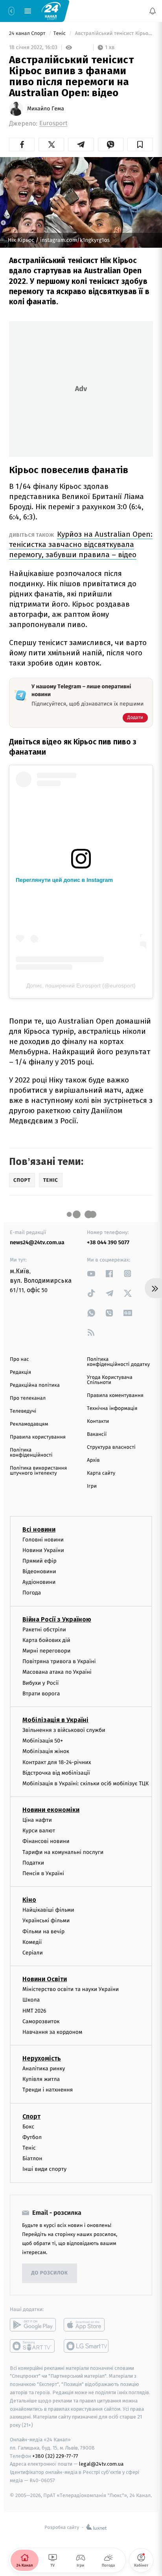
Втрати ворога (41, 1694)
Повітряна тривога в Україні (59, 1661)
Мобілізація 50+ (43, 1741)
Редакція (20, 1372)
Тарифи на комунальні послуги (63, 1852)
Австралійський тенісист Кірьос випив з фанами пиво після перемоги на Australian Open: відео (113, 34)
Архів (93, 1460)
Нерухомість (42, 2058)
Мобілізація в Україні (55, 1720)
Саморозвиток (41, 2021)
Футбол (32, 2137)
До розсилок (50, 2273)
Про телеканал (28, 1398)
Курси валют (39, 1831)
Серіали (33, 1953)
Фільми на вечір (43, 1931)
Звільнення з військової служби (64, 1730)
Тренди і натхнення (48, 2090)
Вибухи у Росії (40, 1683)
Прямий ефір (40, 1561)
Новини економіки (51, 1810)
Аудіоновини (39, 1582)
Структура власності (111, 1447)
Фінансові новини (46, 1841)
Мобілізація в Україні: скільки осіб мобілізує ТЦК (86, 1783)
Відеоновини (39, 1571)
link (91, 1273)
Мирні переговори (46, 1651)
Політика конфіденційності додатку (118, 1362)
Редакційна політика (35, 1385)
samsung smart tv (87, 2346)
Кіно (29, 1900)
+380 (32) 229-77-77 (55, 2456)
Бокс (28, 2126)
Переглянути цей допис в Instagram (64, 880)
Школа (31, 2000)
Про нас (19, 1359)
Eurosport (53, 123)
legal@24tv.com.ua (101, 2464)
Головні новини (43, 1539)
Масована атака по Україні (57, 1672)
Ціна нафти (37, 1820)
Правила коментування (115, 1396)
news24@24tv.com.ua (37, 1242)
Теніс (60, 34)
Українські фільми (46, 1921)
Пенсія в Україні (43, 1873)
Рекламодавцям (29, 1424)
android (33, 2324)
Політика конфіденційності (31, 1453)
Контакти (98, 1421)
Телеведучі (23, 1411)
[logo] (51, 11)
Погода (32, 1593)
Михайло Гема (46, 109)
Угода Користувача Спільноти (110, 1380)
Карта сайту (101, 1473)
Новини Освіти (45, 1979)
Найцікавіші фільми (48, 1910)
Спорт (31, 2116)
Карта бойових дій (46, 1640)
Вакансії (97, 1434)
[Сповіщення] (153, 11)
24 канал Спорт (28, 34)
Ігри (92, 1486)
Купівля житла (41, 2079)
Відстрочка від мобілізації (56, 1773)
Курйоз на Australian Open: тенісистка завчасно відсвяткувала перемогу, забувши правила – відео (81, 544)
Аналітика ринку (44, 2069)
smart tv (33, 2346)
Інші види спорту (44, 2169)
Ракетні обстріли (44, 1629)
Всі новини (39, 1529)
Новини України (43, 1550)
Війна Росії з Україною (57, 1619)
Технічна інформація (112, 1409)
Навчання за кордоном (52, 2032)
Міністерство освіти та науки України (71, 1989)
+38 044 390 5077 (108, 1242)
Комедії (32, 1942)
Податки (33, 1863)
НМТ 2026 (34, 2010)
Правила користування (38, 1437)
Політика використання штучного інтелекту (38, 1471)
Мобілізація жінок (46, 1751)
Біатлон (32, 2158)
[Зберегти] (140, 144)
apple (87, 2324)
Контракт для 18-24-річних (57, 1762)
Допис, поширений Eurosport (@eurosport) (81, 985)
